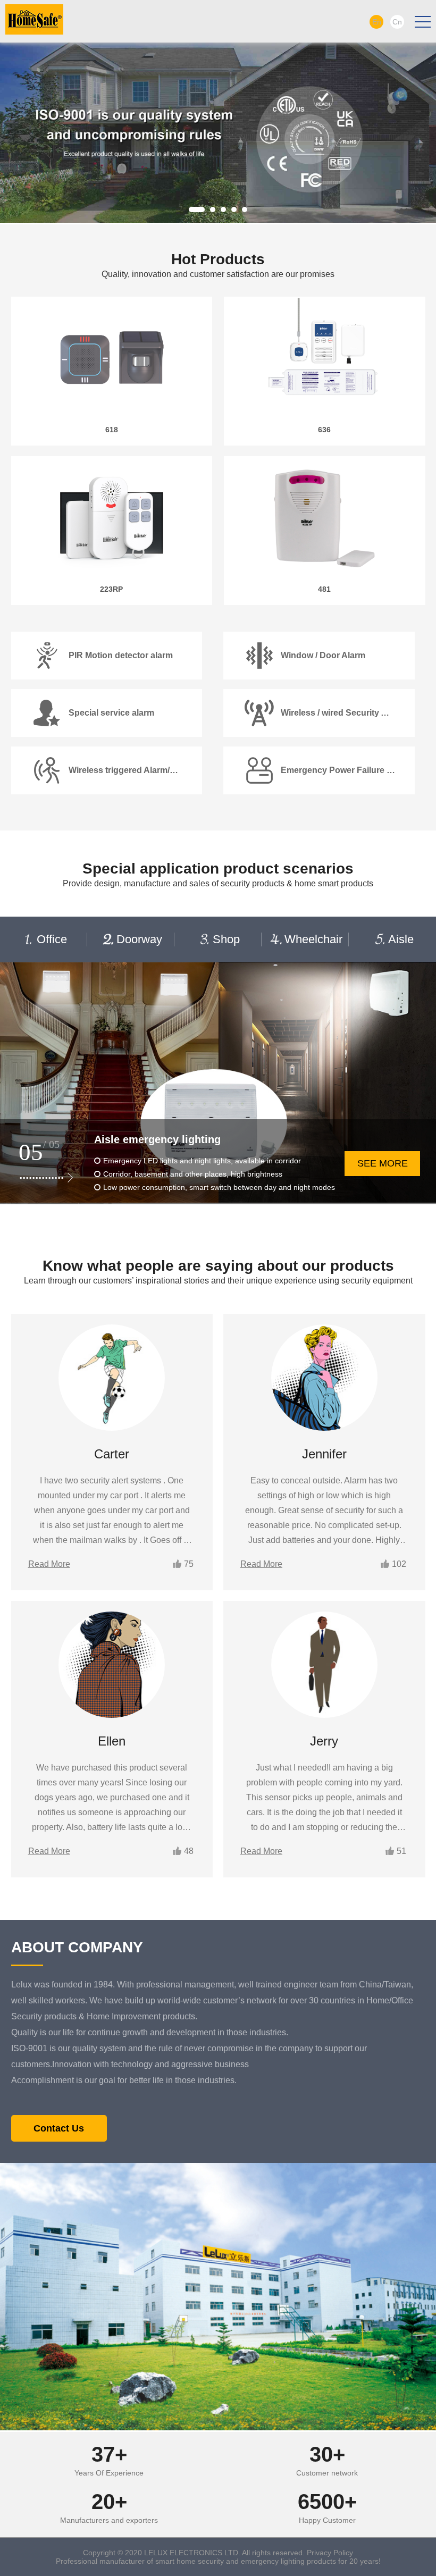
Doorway (139, 939)
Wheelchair (313, 939)
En (377, 22)
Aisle (401, 939)
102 (399, 1564)
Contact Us (59, 2128)
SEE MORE (383, 1163)
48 (189, 1851)
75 (189, 1564)
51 (401, 1851)
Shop (226, 939)
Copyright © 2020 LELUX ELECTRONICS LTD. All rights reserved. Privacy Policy (218, 2553)
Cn (397, 22)
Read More (49, 1564)
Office (52, 939)
